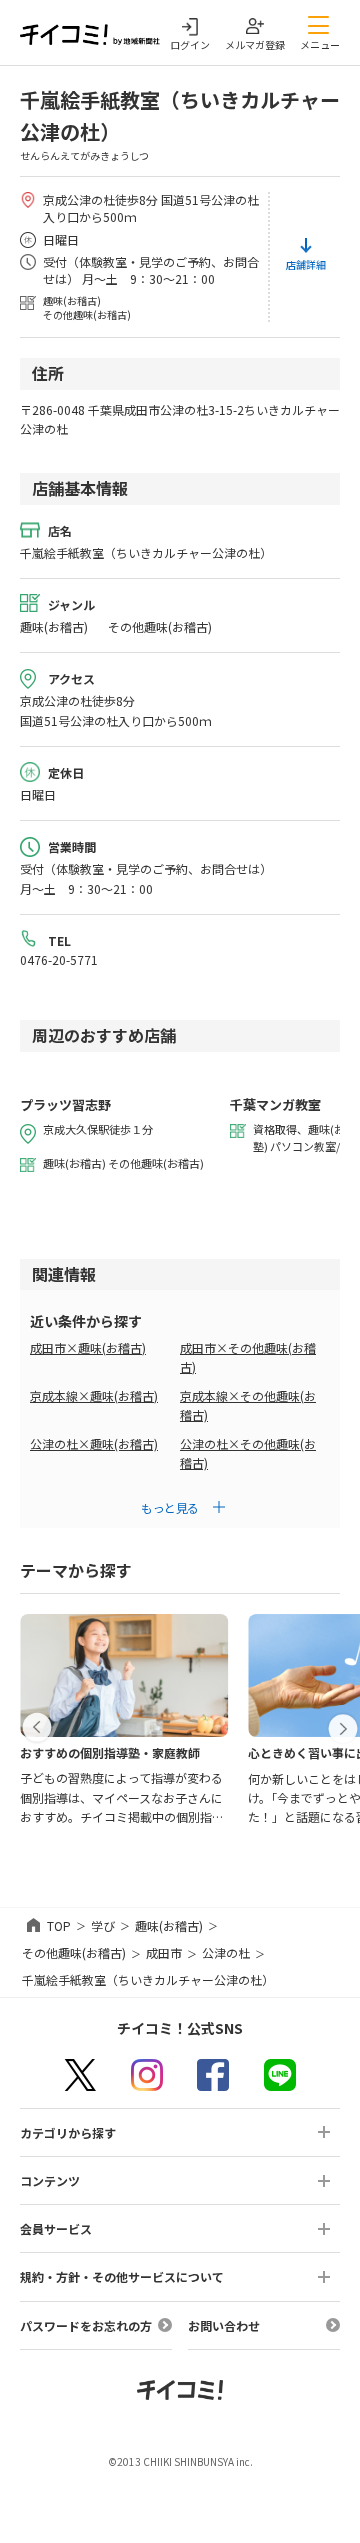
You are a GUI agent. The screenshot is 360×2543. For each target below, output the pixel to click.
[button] (37, 1728)
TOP (59, 1925)
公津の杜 (226, 1952)
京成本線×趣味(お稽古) (94, 1395)
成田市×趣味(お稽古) (88, 1347)
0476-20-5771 (59, 959)
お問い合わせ (224, 2325)
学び (103, 1925)
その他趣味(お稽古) (74, 1952)
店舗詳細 (306, 264)
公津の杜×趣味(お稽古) (94, 1443)
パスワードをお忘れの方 (86, 2325)
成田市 (164, 1952)
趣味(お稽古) (169, 1925)
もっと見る (170, 1507)
